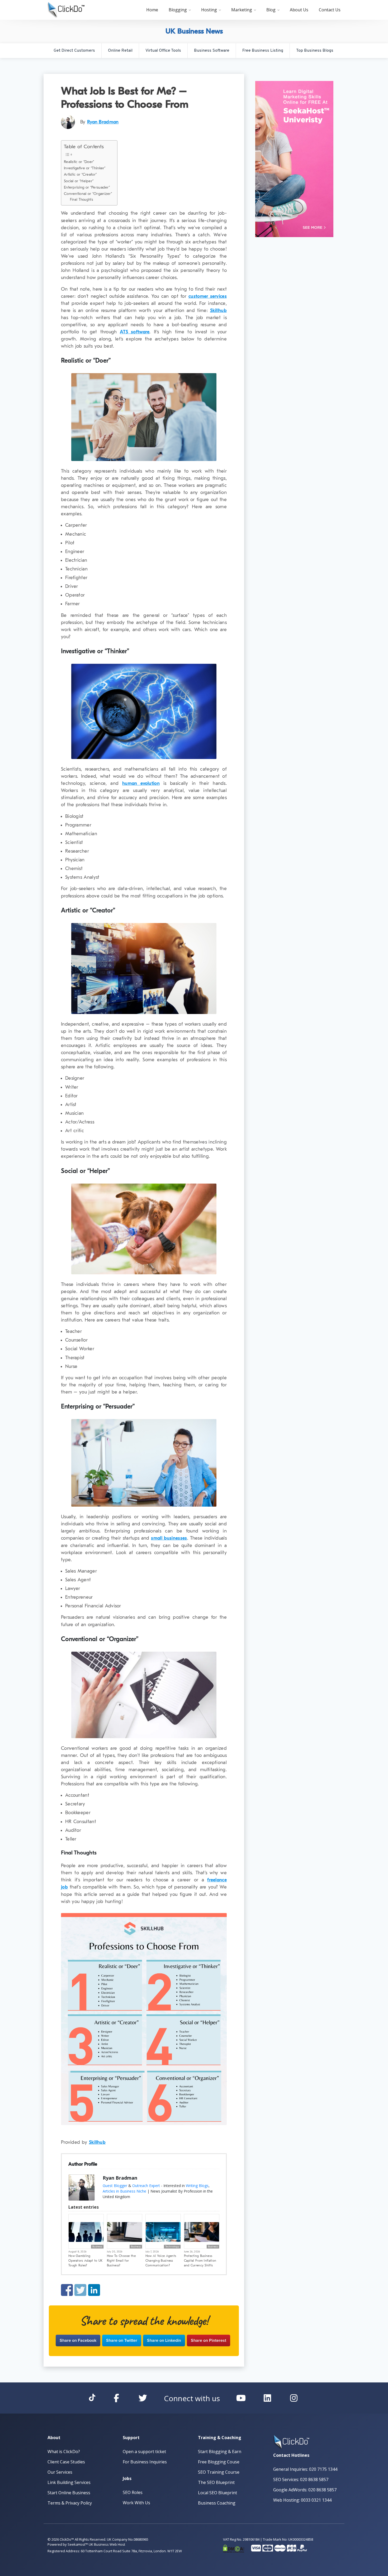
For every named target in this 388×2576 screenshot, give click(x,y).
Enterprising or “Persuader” (87, 187)
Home (152, 10)
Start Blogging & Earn (220, 2452)
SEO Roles (133, 2492)
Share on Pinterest (209, 2340)
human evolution (141, 783)
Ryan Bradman (103, 122)
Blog (271, 10)
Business (97, 2247)
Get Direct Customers (74, 51)
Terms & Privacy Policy (70, 2503)
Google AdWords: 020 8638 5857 (305, 2490)
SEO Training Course (219, 2472)
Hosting (209, 10)
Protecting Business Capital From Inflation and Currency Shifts (200, 2261)
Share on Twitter (80, 2290)
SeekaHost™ (78, 2544)
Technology (172, 2247)
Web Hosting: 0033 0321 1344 (302, 2500)
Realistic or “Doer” (79, 162)
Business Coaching (217, 2503)
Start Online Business (69, 2493)
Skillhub (218, 311)
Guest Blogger (115, 2186)
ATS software (135, 332)
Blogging (178, 10)
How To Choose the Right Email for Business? (121, 2261)
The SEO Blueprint (216, 2482)
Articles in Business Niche (124, 2191)
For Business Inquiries (145, 2462)
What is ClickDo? (64, 2452)
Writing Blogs (197, 2186)
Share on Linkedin (94, 2290)
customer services (208, 296)
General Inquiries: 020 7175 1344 (305, 2469)
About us (299, 10)
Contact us (330, 10)
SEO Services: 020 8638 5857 (301, 2479)
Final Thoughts (81, 200)
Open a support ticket (144, 2452)
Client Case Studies (66, 2462)
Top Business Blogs (315, 51)
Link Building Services (69, 2482)
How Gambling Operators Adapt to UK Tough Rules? (85, 2261)
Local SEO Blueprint (217, 2493)
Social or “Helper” (79, 181)
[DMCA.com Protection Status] (234, 2548)
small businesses (169, 1538)
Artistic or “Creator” (80, 174)
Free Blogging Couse (219, 2462)
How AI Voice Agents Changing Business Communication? (161, 2261)
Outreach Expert (146, 2186)
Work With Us (136, 2503)
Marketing (242, 10)
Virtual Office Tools (163, 51)
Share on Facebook (67, 2290)
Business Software (212, 51)
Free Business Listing (263, 51)
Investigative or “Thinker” (85, 168)
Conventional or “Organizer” (88, 194)
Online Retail (120, 51)
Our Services (60, 2472)
